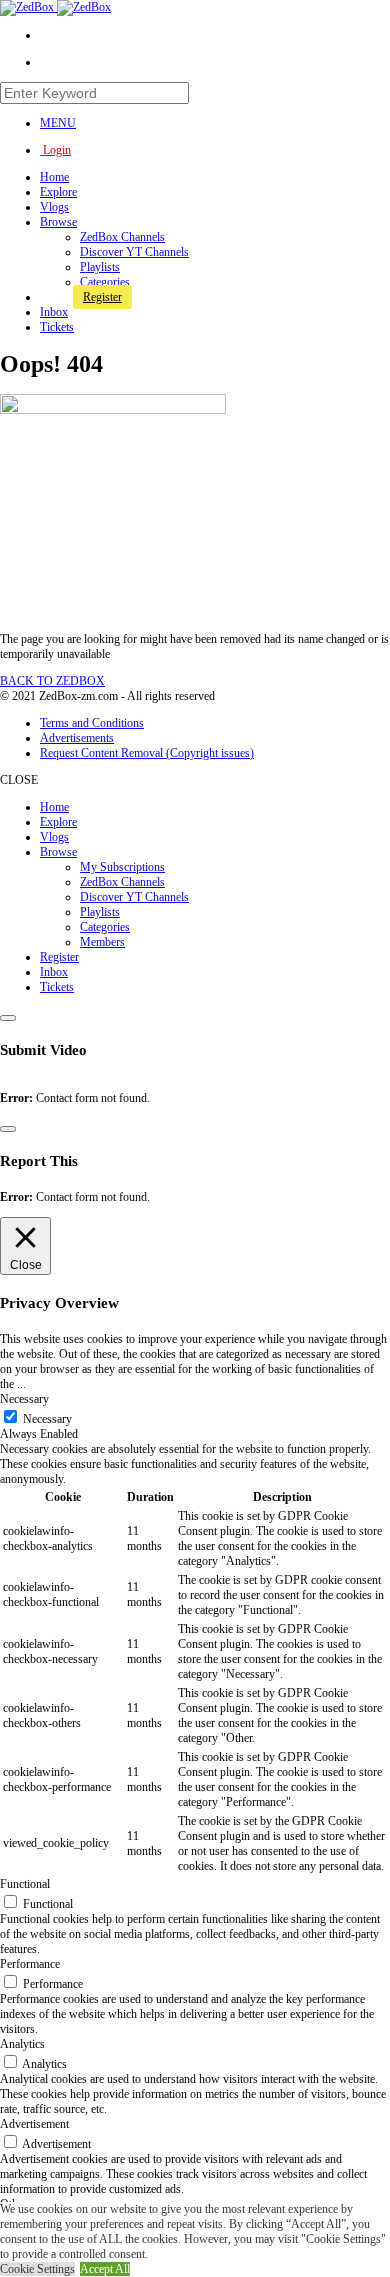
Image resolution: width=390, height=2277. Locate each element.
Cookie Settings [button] (37, 2269)
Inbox (54, 312)
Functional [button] (25, 1884)
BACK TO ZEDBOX (52, 681)
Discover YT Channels (134, 252)
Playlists (100, 267)
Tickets (57, 327)
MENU (58, 123)
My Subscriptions (122, 867)
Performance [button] (30, 1964)
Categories (105, 282)
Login (55, 150)
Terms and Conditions (92, 723)
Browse (58, 222)
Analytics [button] (22, 2044)
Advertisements (77, 738)
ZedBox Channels (122, 237)
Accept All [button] (105, 2269)
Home (54, 177)
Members (102, 942)
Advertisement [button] (34, 2124)
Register (102, 297)
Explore (58, 192)
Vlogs (54, 207)
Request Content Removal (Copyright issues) (147, 753)
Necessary (47, 1419)
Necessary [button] (24, 1399)
